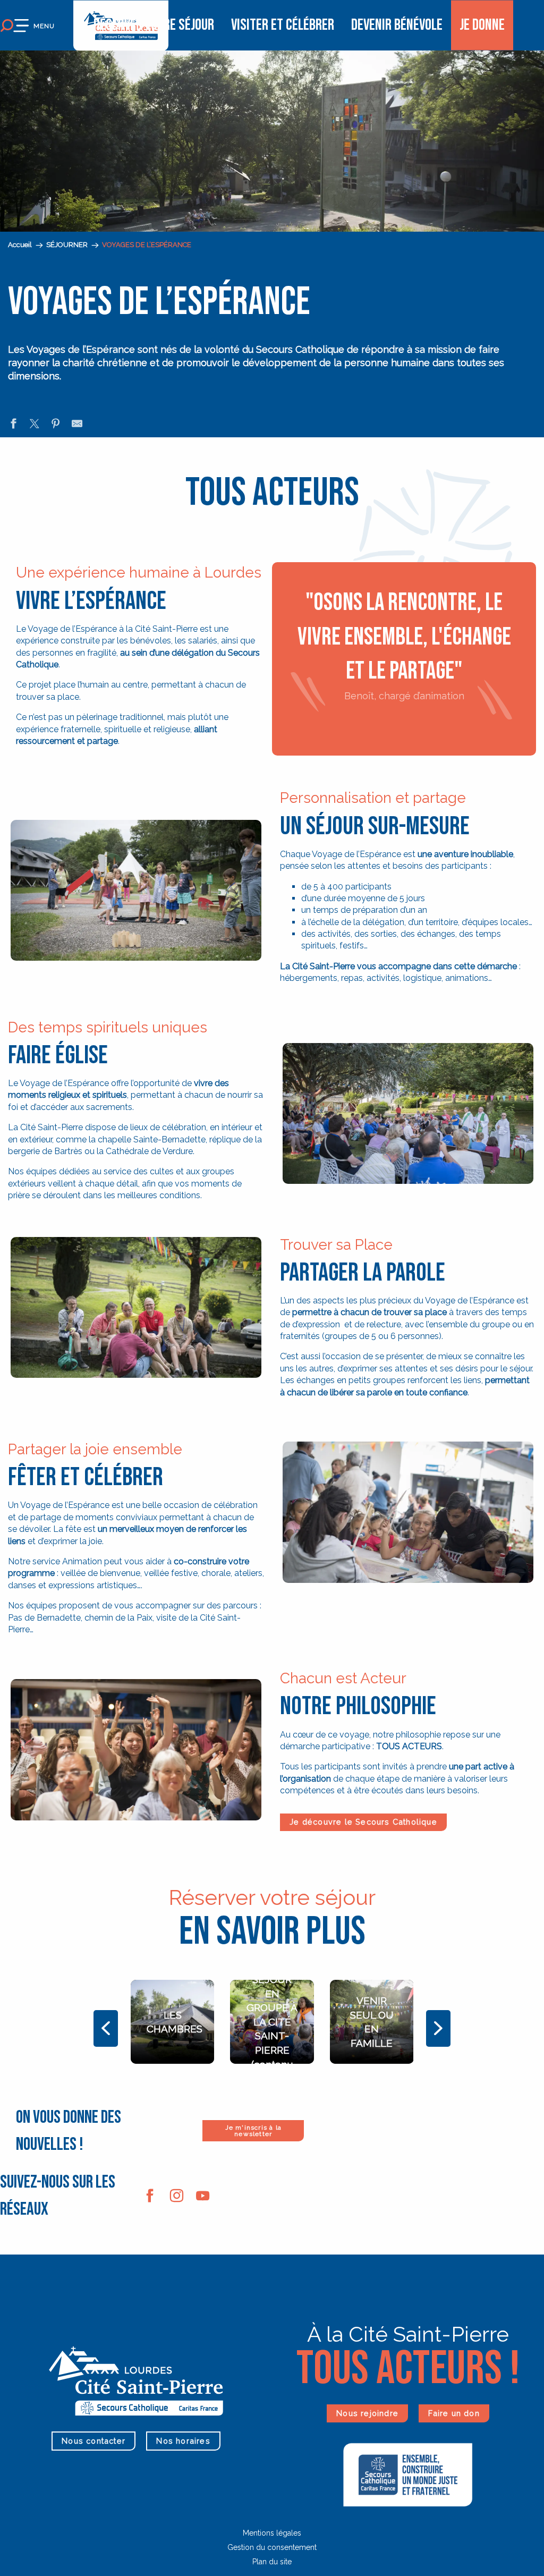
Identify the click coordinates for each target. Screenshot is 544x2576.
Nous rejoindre (367, 2413)
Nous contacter (93, 2441)
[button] (136, 893)
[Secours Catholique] (408, 2474)
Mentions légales (272, 2533)
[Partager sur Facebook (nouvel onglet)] (13, 425)
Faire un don (454, 2413)
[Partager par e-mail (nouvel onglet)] (77, 425)
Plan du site (272, 2562)
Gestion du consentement (272, 2547)
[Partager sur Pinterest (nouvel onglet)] (56, 425)
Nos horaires (183, 2441)
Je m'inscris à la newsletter (253, 2131)
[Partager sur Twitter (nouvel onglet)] (35, 425)
